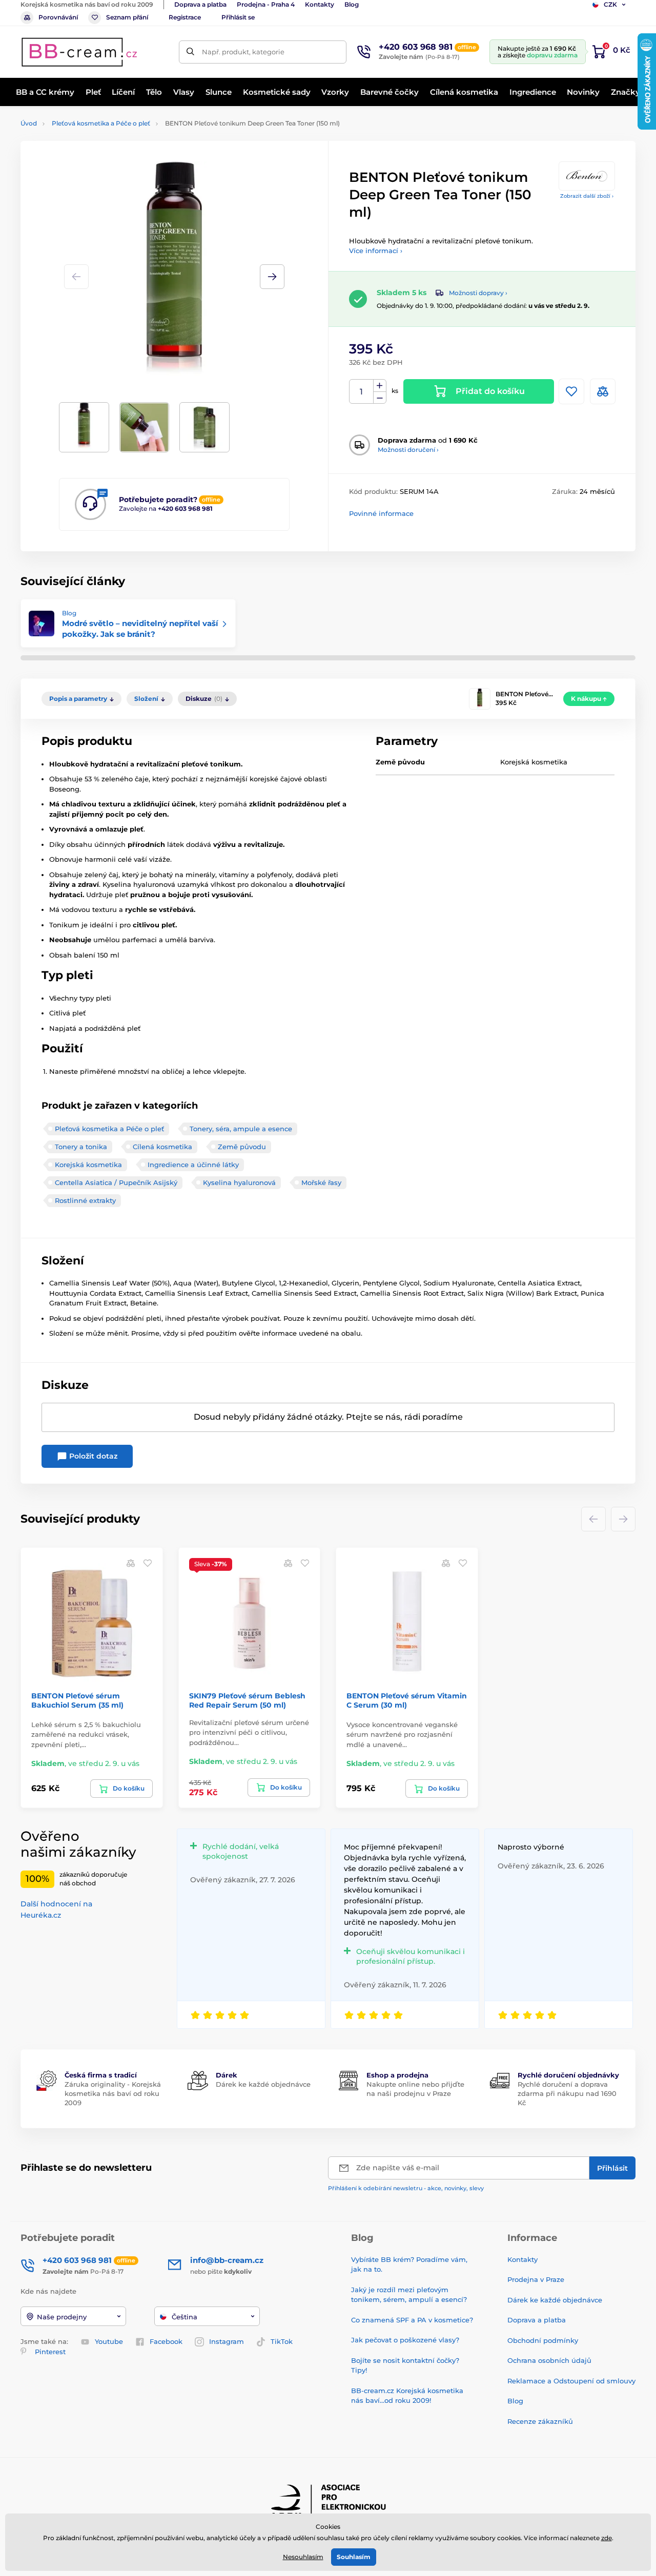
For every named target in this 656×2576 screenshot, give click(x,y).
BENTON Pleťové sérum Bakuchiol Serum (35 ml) (77, 1700)
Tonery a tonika (81, 1147)
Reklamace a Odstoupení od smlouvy (571, 2381)
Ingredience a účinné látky (193, 1165)
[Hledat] (190, 52)
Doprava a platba (200, 4)
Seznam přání (127, 17)
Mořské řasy (321, 1182)
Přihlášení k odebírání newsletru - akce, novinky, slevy (406, 2188)
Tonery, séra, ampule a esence (241, 1129)
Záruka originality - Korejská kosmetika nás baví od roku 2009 (113, 2093)
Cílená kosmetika (162, 1147)
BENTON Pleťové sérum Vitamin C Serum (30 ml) (407, 1700)
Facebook (166, 2341)
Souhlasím (354, 2557)
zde (607, 2538)
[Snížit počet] (380, 398)
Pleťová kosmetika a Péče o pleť (101, 123)
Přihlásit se (238, 17)
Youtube (109, 2341)
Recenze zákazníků (540, 2421)
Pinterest (50, 2352)
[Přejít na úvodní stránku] (79, 52)
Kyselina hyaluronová (239, 1182)
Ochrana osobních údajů (549, 2360)
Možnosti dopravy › (478, 293)
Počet (362, 392)
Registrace (185, 17)
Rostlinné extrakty (85, 1200)
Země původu (242, 1147)
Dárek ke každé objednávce (263, 2084)
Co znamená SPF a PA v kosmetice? (412, 2320)
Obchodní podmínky (543, 2340)
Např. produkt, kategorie (243, 52)
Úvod (29, 123)
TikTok (282, 2341)
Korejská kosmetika (88, 1165)
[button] (272, 277)
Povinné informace (381, 513)
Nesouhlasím (303, 2557)
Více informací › (376, 251)
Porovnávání (58, 17)
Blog (352, 4)
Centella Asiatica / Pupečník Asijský (116, 1182)
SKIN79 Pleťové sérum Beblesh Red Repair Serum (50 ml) (247, 1700)
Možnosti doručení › (408, 450)
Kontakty (320, 4)
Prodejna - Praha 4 (266, 4)
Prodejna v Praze (536, 2279)
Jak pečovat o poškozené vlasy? (405, 2340)
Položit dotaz (92, 1456)
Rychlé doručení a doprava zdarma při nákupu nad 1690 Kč (567, 2093)
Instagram (227, 2341)
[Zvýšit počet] (380, 386)
